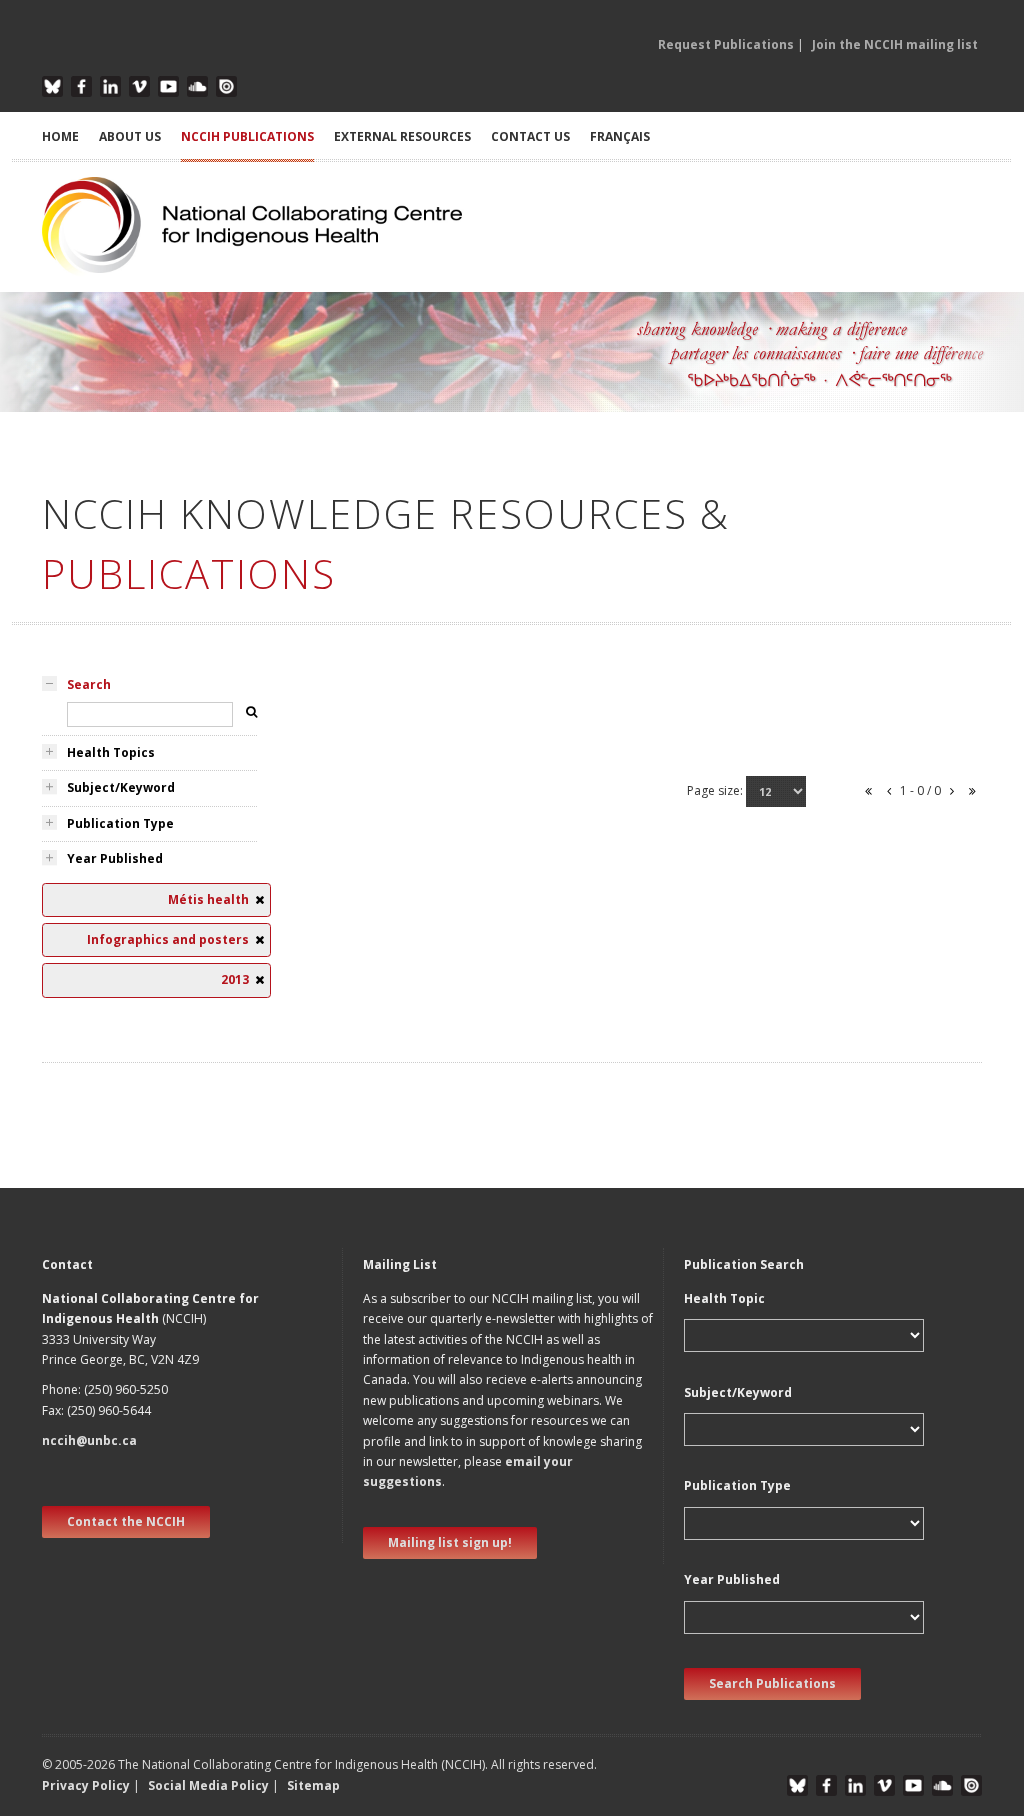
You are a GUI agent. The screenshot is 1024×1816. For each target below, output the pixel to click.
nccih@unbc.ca (89, 1440)
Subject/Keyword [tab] (121, 787)
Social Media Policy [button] (208, 1785)
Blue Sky (52, 86)
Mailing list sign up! (450, 1542)
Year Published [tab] (115, 858)
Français (620, 136)
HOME (60, 136)
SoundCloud (197, 86)
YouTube (168, 86)
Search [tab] (89, 684)
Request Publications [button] (726, 44)
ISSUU (226, 86)
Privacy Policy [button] (86, 1785)
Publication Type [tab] (120, 823)
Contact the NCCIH (126, 1521)
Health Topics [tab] (111, 752)
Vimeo (139, 86)
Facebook (81, 86)
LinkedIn (110, 86)
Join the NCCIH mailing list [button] (895, 44)
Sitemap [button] (313, 1785)
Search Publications (772, 1683)
